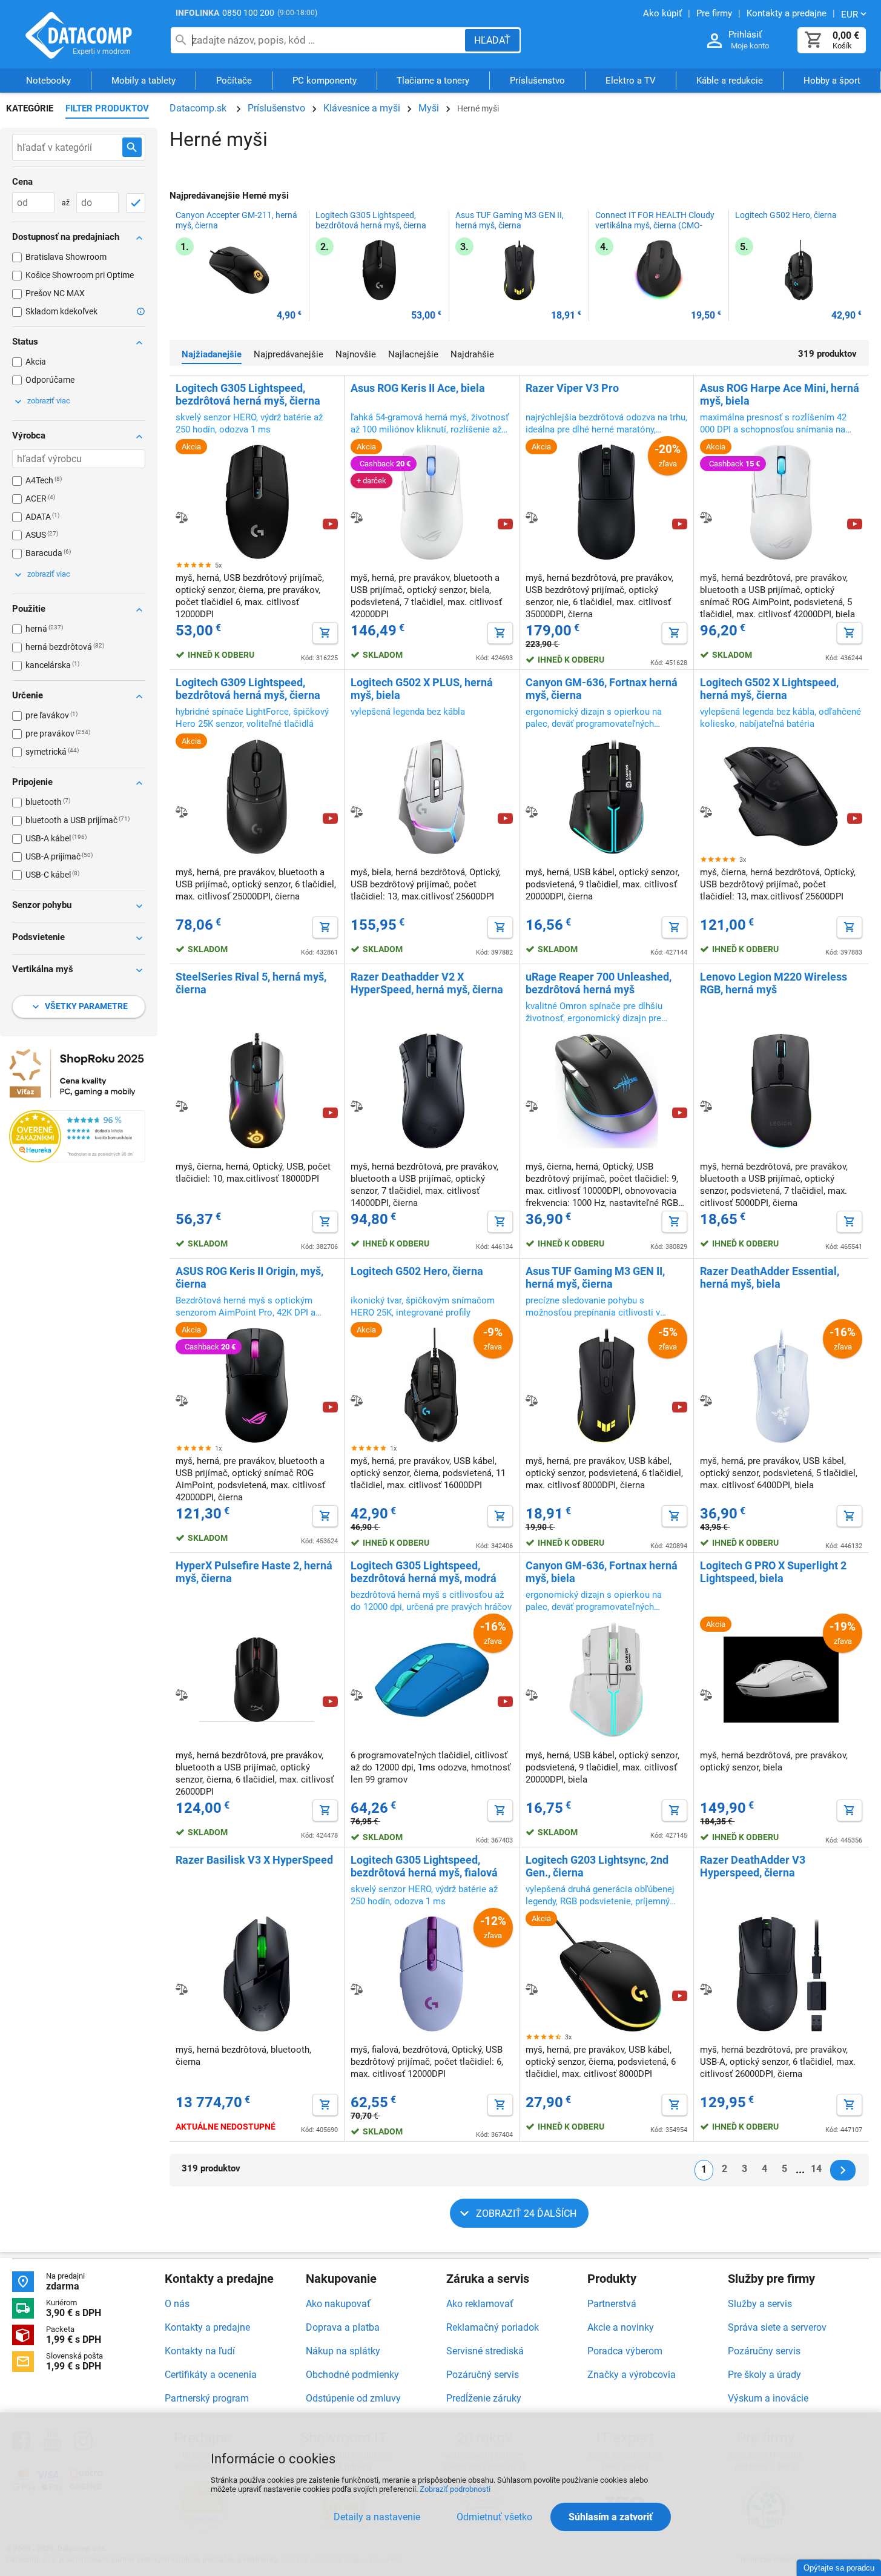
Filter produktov (107, 108)
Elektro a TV (631, 81)
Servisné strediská (485, 2351)
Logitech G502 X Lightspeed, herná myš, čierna (769, 689)
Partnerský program (207, 2398)
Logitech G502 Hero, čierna (786, 215)
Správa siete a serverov (777, 2327)
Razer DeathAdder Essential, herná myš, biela (770, 1277)
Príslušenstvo (537, 81)
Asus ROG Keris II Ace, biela (418, 388)
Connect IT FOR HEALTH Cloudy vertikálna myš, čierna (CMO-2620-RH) (655, 225)
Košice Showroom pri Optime (80, 275)
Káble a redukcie (730, 81)
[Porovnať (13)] (532, 1989)
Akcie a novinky (621, 2327)
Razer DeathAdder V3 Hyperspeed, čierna (753, 1866)
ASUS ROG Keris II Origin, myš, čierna (249, 1277)
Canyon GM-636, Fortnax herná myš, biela (602, 1572)
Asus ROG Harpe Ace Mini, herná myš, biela (780, 394)
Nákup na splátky (343, 2351)
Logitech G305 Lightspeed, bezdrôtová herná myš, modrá (424, 1572)
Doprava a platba (343, 2327)
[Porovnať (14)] (532, 1695)
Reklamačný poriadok (493, 2327)
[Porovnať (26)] (182, 517)
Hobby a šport (832, 81)
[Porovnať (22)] (182, 812)
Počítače (234, 81)
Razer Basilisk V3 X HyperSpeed (254, 1860)
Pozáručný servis (483, 2375)
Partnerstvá (612, 2304)
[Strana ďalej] (843, 2170)
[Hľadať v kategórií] (132, 147)
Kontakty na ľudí (200, 2351)
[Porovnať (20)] (357, 812)
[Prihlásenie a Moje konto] (714, 41)
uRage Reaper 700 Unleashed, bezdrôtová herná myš (599, 983)
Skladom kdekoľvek (61, 311)
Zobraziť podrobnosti (455, 2489)
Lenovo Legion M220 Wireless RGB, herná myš (774, 983)
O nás (177, 2304)
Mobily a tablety (144, 81)
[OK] (136, 203)
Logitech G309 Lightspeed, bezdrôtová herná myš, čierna (248, 689)
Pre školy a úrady (764, 2375)
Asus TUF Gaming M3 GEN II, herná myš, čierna (510, 220)
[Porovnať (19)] (532, 812)
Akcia (36, 362)
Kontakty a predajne (207, 2327)
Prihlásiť (745, 35)
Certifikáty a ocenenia (211, 2375)
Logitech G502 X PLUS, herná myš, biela (422, 689)
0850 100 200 (248, 13)
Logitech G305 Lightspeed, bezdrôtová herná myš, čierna (371, 220)
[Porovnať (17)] (182, 1106)
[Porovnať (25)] (357, 517)
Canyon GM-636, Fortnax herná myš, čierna (602, 689)
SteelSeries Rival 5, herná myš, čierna (251, 983)
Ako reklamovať (480, 2304)
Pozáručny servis (764, 2351)
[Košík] (814, 40)
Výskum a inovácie (768, 2398)
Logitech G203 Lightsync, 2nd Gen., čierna (597, 1866)
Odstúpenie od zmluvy (353, 2398)
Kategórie (30, 108)
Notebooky (48, 81)
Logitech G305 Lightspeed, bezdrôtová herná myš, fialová (424, 1866)
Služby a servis (760, 2304)
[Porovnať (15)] (357, 1400)
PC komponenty (325, 81)
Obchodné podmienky (352, 2375)
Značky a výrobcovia (632, 2375)
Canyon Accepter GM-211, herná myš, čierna (236, 220)
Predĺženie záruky (484, 2398)
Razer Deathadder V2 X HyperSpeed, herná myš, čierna (427, 983)
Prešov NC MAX (55, 293)
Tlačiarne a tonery (433, 81)
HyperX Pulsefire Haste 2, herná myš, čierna (254, 1572)
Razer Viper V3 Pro (572, 388)
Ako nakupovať (338, 2304)
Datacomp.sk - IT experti (79, 35)
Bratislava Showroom (66, 257)
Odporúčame (50, 380)
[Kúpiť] (325, 633)
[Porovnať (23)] (532, 517)
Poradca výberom (625, 2351)
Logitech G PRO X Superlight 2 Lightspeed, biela (773, 1572)
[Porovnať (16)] (706, 1106)
